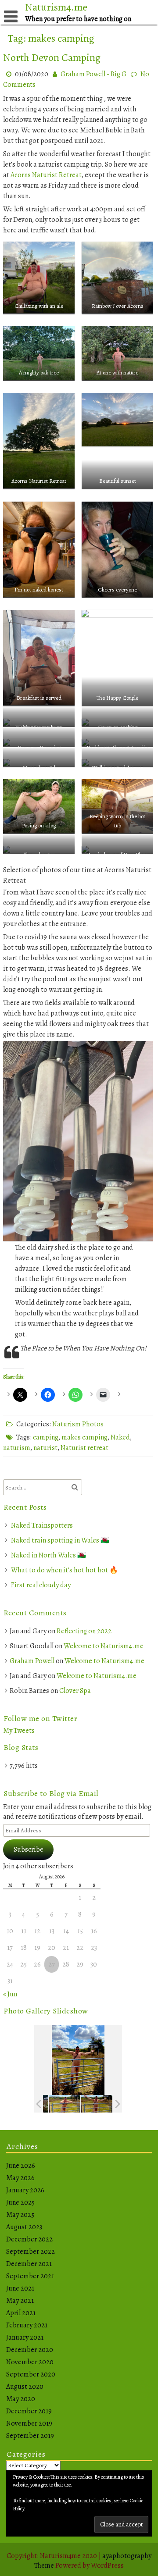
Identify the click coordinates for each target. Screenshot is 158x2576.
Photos (93, 1424)
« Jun (10, 1994)
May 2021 (20, 2301)
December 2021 (29, 2264)
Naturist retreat (84, 1448)
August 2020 (25, 2387)
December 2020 (30, 2350)
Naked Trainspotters (42, 1525)
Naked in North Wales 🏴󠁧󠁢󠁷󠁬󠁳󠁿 (48, 1555)
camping (46, 1437)
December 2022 (29, 2239)
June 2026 (21, 2166)
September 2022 (31, 2252)
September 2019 (30, 2436)
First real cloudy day (41, 1585)
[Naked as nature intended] (65, 2104)
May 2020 (21, 2399)
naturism (17, 1448)
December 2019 (29, 2411)
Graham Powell (32, 1661)
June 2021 (20, 2288)
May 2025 (20, 2215)
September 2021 (30, 2276)
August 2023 (24, 2227)
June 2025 (20, 2202)
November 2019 (29, 2423)
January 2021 (25, 2337)
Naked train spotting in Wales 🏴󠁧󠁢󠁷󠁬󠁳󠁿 (60, 1540)
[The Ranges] (97, 2104)
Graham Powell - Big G (93, 74)
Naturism (66, 1424)
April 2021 (21, 2313)
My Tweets (19, 1731)
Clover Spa (75, 1691)
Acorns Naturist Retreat (46, 175)
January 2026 (25, 2190)
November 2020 (30, 2362)
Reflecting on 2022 (84, 1631)
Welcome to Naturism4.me (104, 1646)
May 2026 (20, 2178)
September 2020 (31, 2374)
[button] (39, 276)
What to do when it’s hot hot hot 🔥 (65, 1570)
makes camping (84, 1437)
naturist (45, 1448)
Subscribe (29, 1849)
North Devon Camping (52, 57)
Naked (120, 1437)
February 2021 (27, 2325)
